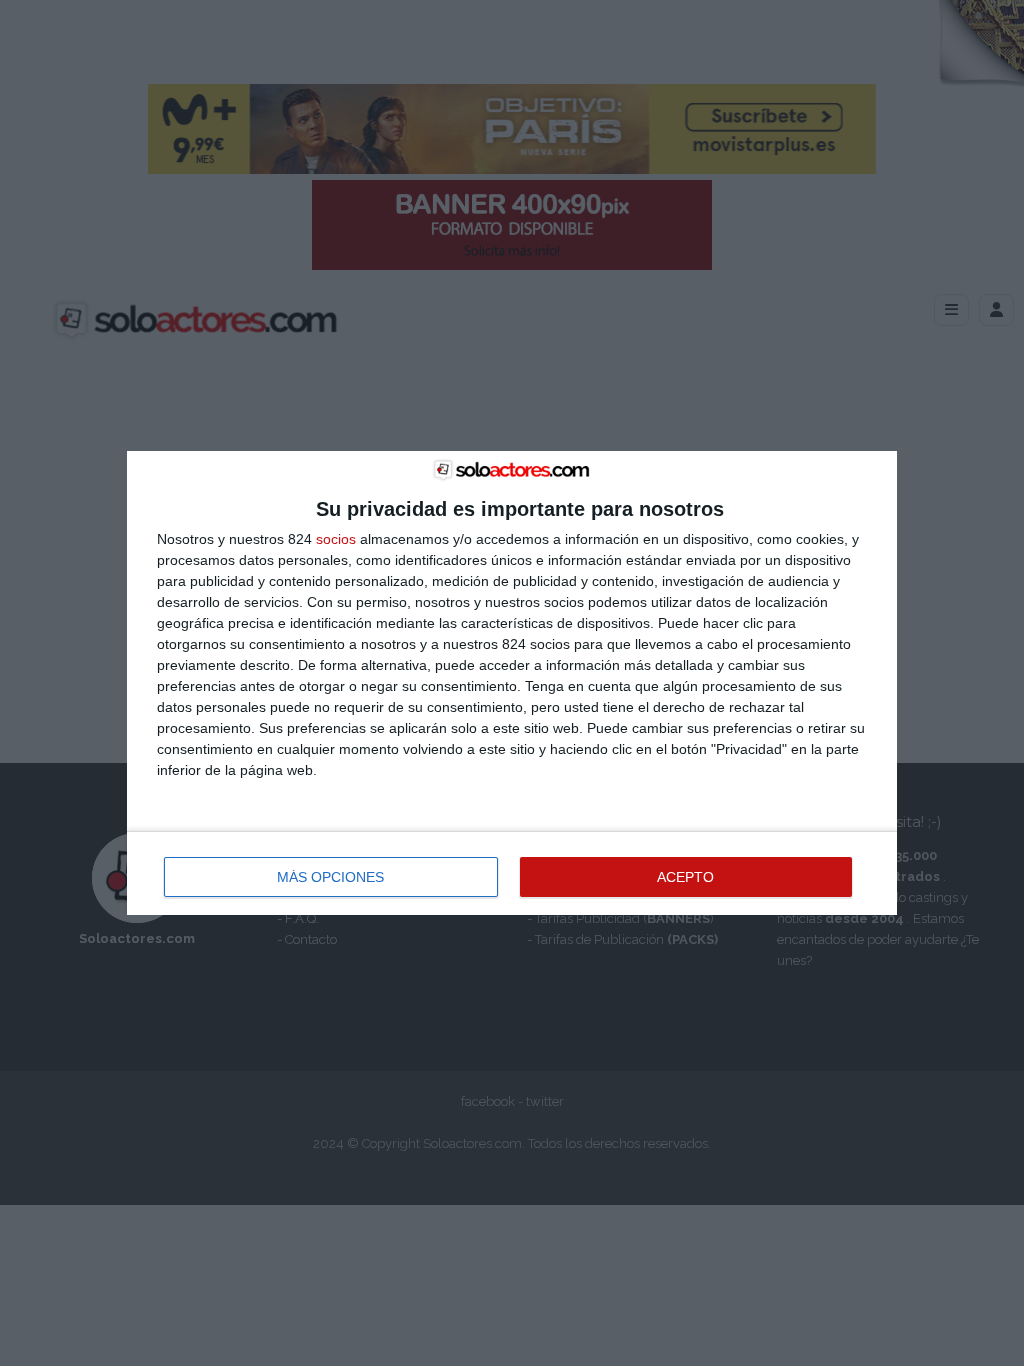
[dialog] (512, 683)
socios (336, 539)
